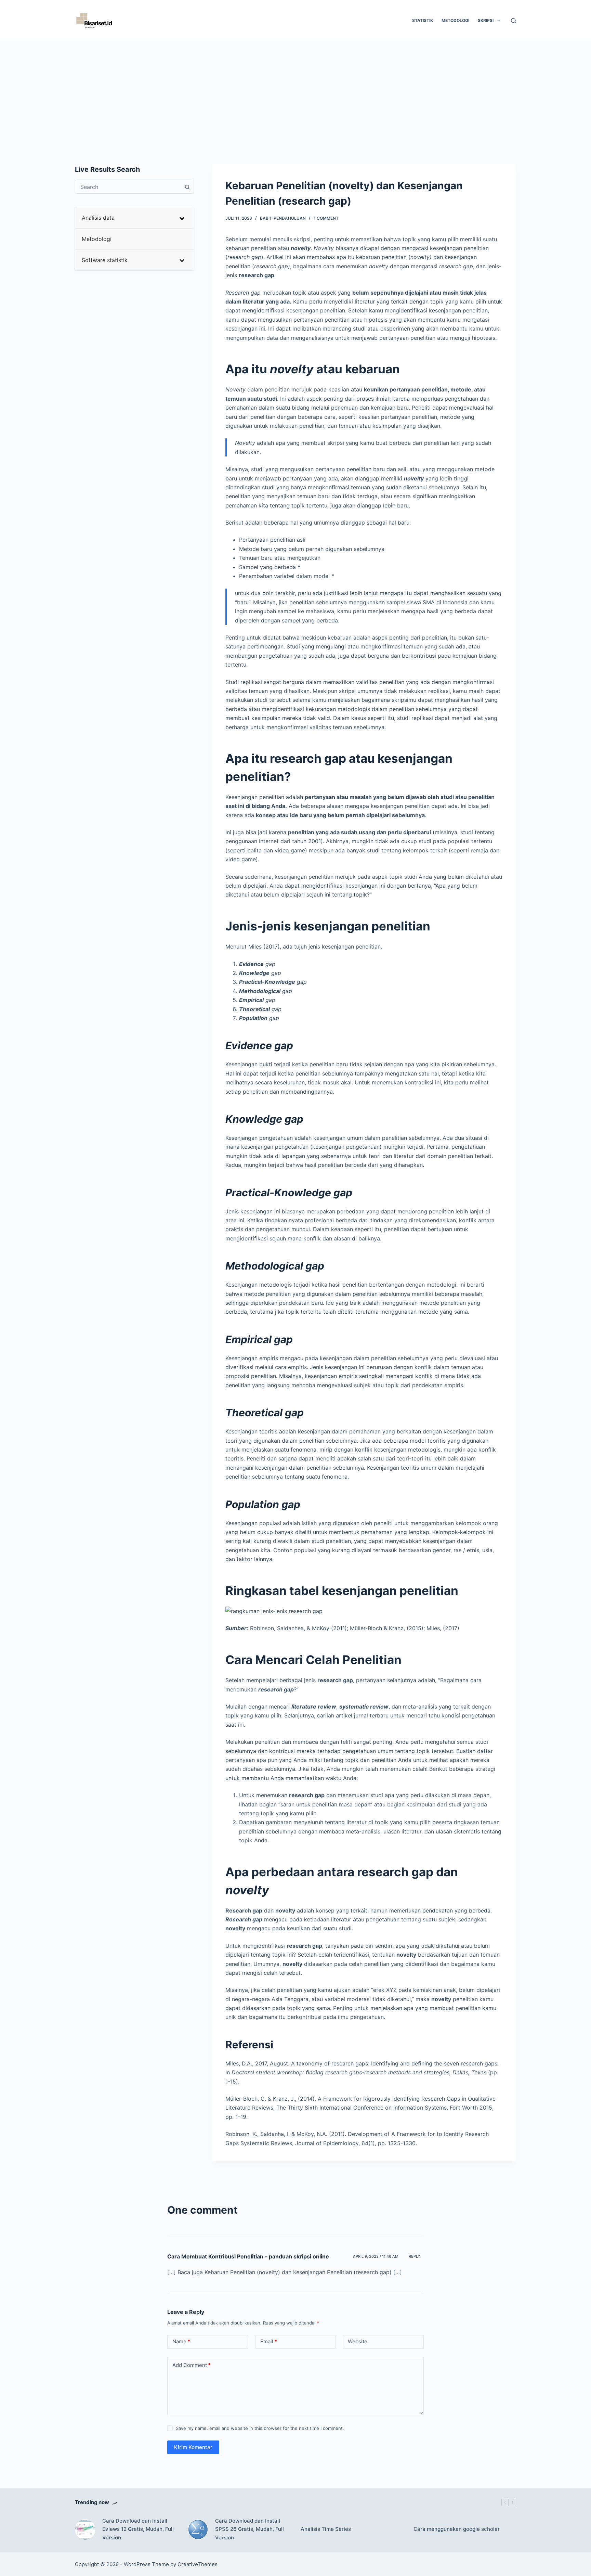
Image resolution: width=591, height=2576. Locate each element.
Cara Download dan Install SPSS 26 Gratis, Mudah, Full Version (249, 2529)
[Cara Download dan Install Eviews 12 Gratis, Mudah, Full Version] (85, 2529)
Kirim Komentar (193, 2447)
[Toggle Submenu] (182, 218)
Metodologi (455, 20)
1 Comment (326, 218)
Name (181, 2341)
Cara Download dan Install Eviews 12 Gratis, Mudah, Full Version (138, 2529)
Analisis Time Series (326, 2529)
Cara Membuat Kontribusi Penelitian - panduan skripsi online (248, 2256)
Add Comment (192, 2365)
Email (269, 2341)
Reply (415, 2256)
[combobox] (128, 187)
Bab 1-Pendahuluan (283, 218)
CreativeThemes (198, 2564)
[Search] (514, 21)
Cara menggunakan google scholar (457, 2529)
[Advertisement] (295, 92)
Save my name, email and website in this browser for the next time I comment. (260, 2428)
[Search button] (187, 187)
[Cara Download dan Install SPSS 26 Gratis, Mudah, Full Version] (198, 2529)
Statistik (423, 20)
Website (358, 2341)
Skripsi (486, 20)
